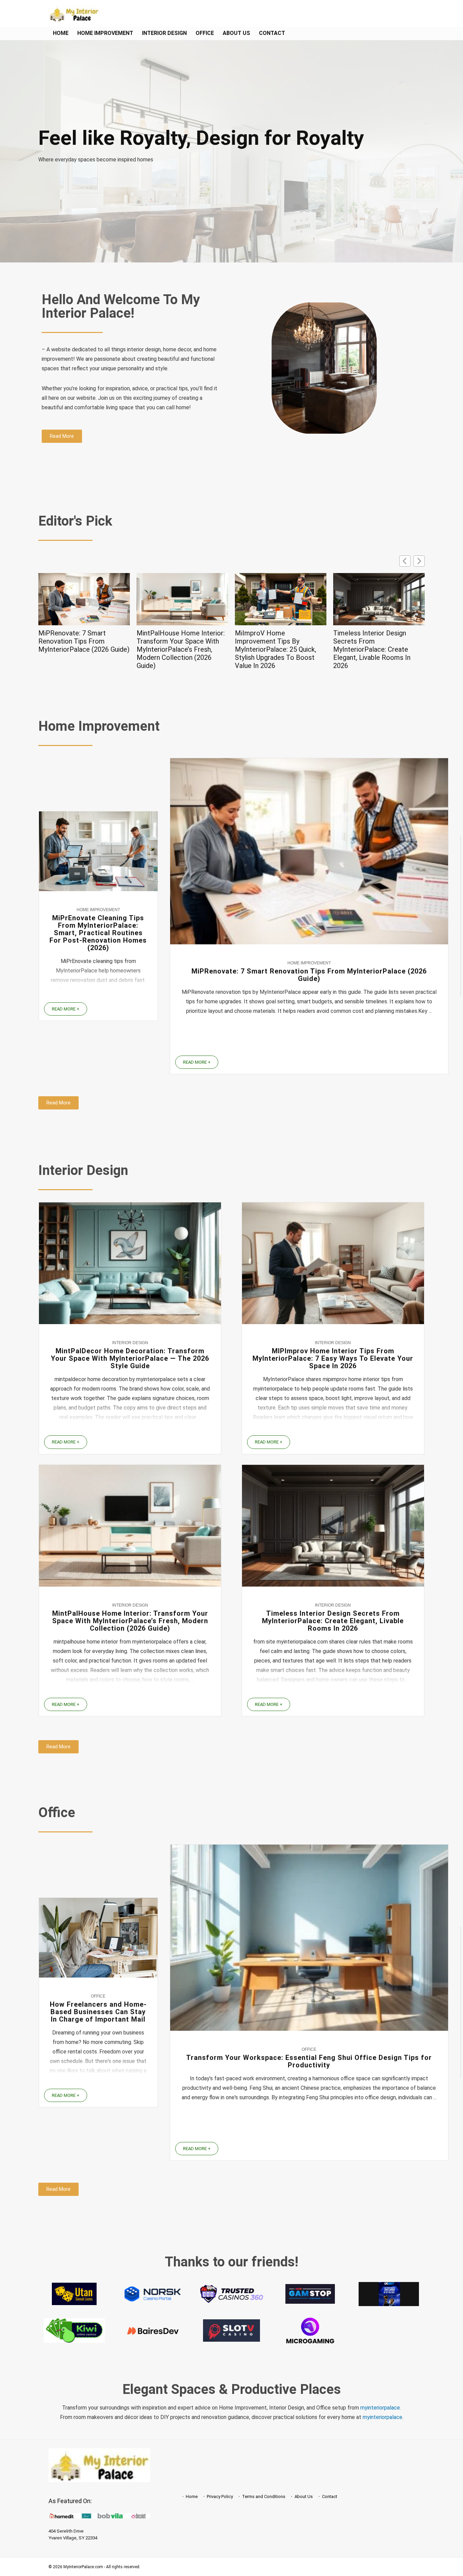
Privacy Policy (220, 2496)
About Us (236, 33)
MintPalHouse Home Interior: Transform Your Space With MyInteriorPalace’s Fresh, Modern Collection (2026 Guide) (82, 649)
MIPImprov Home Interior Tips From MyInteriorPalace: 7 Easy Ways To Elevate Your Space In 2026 (333, 1358)
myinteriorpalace (383, 2417)
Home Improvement (105, 33)
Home (61, 33)
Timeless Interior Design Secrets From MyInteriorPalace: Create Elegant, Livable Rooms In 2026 (274, 649)
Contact (272, 33)
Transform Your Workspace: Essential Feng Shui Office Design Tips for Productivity (309, 2061)
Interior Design (164, 33)
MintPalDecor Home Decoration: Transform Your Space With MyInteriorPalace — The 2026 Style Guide (130, 1358)
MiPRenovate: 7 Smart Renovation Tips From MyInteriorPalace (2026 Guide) (309, 975)
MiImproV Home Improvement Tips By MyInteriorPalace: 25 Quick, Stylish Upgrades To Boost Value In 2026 (177, 649)
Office (205, 33)
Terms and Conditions (264, 2496)
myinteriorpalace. (381, 2408)
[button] (419, 561)
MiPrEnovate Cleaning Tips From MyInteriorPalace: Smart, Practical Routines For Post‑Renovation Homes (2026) (98, 933)
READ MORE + (66, 1009)
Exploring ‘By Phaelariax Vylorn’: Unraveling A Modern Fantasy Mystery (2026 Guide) (378, 641)
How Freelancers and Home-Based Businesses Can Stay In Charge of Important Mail (98, 2012)
